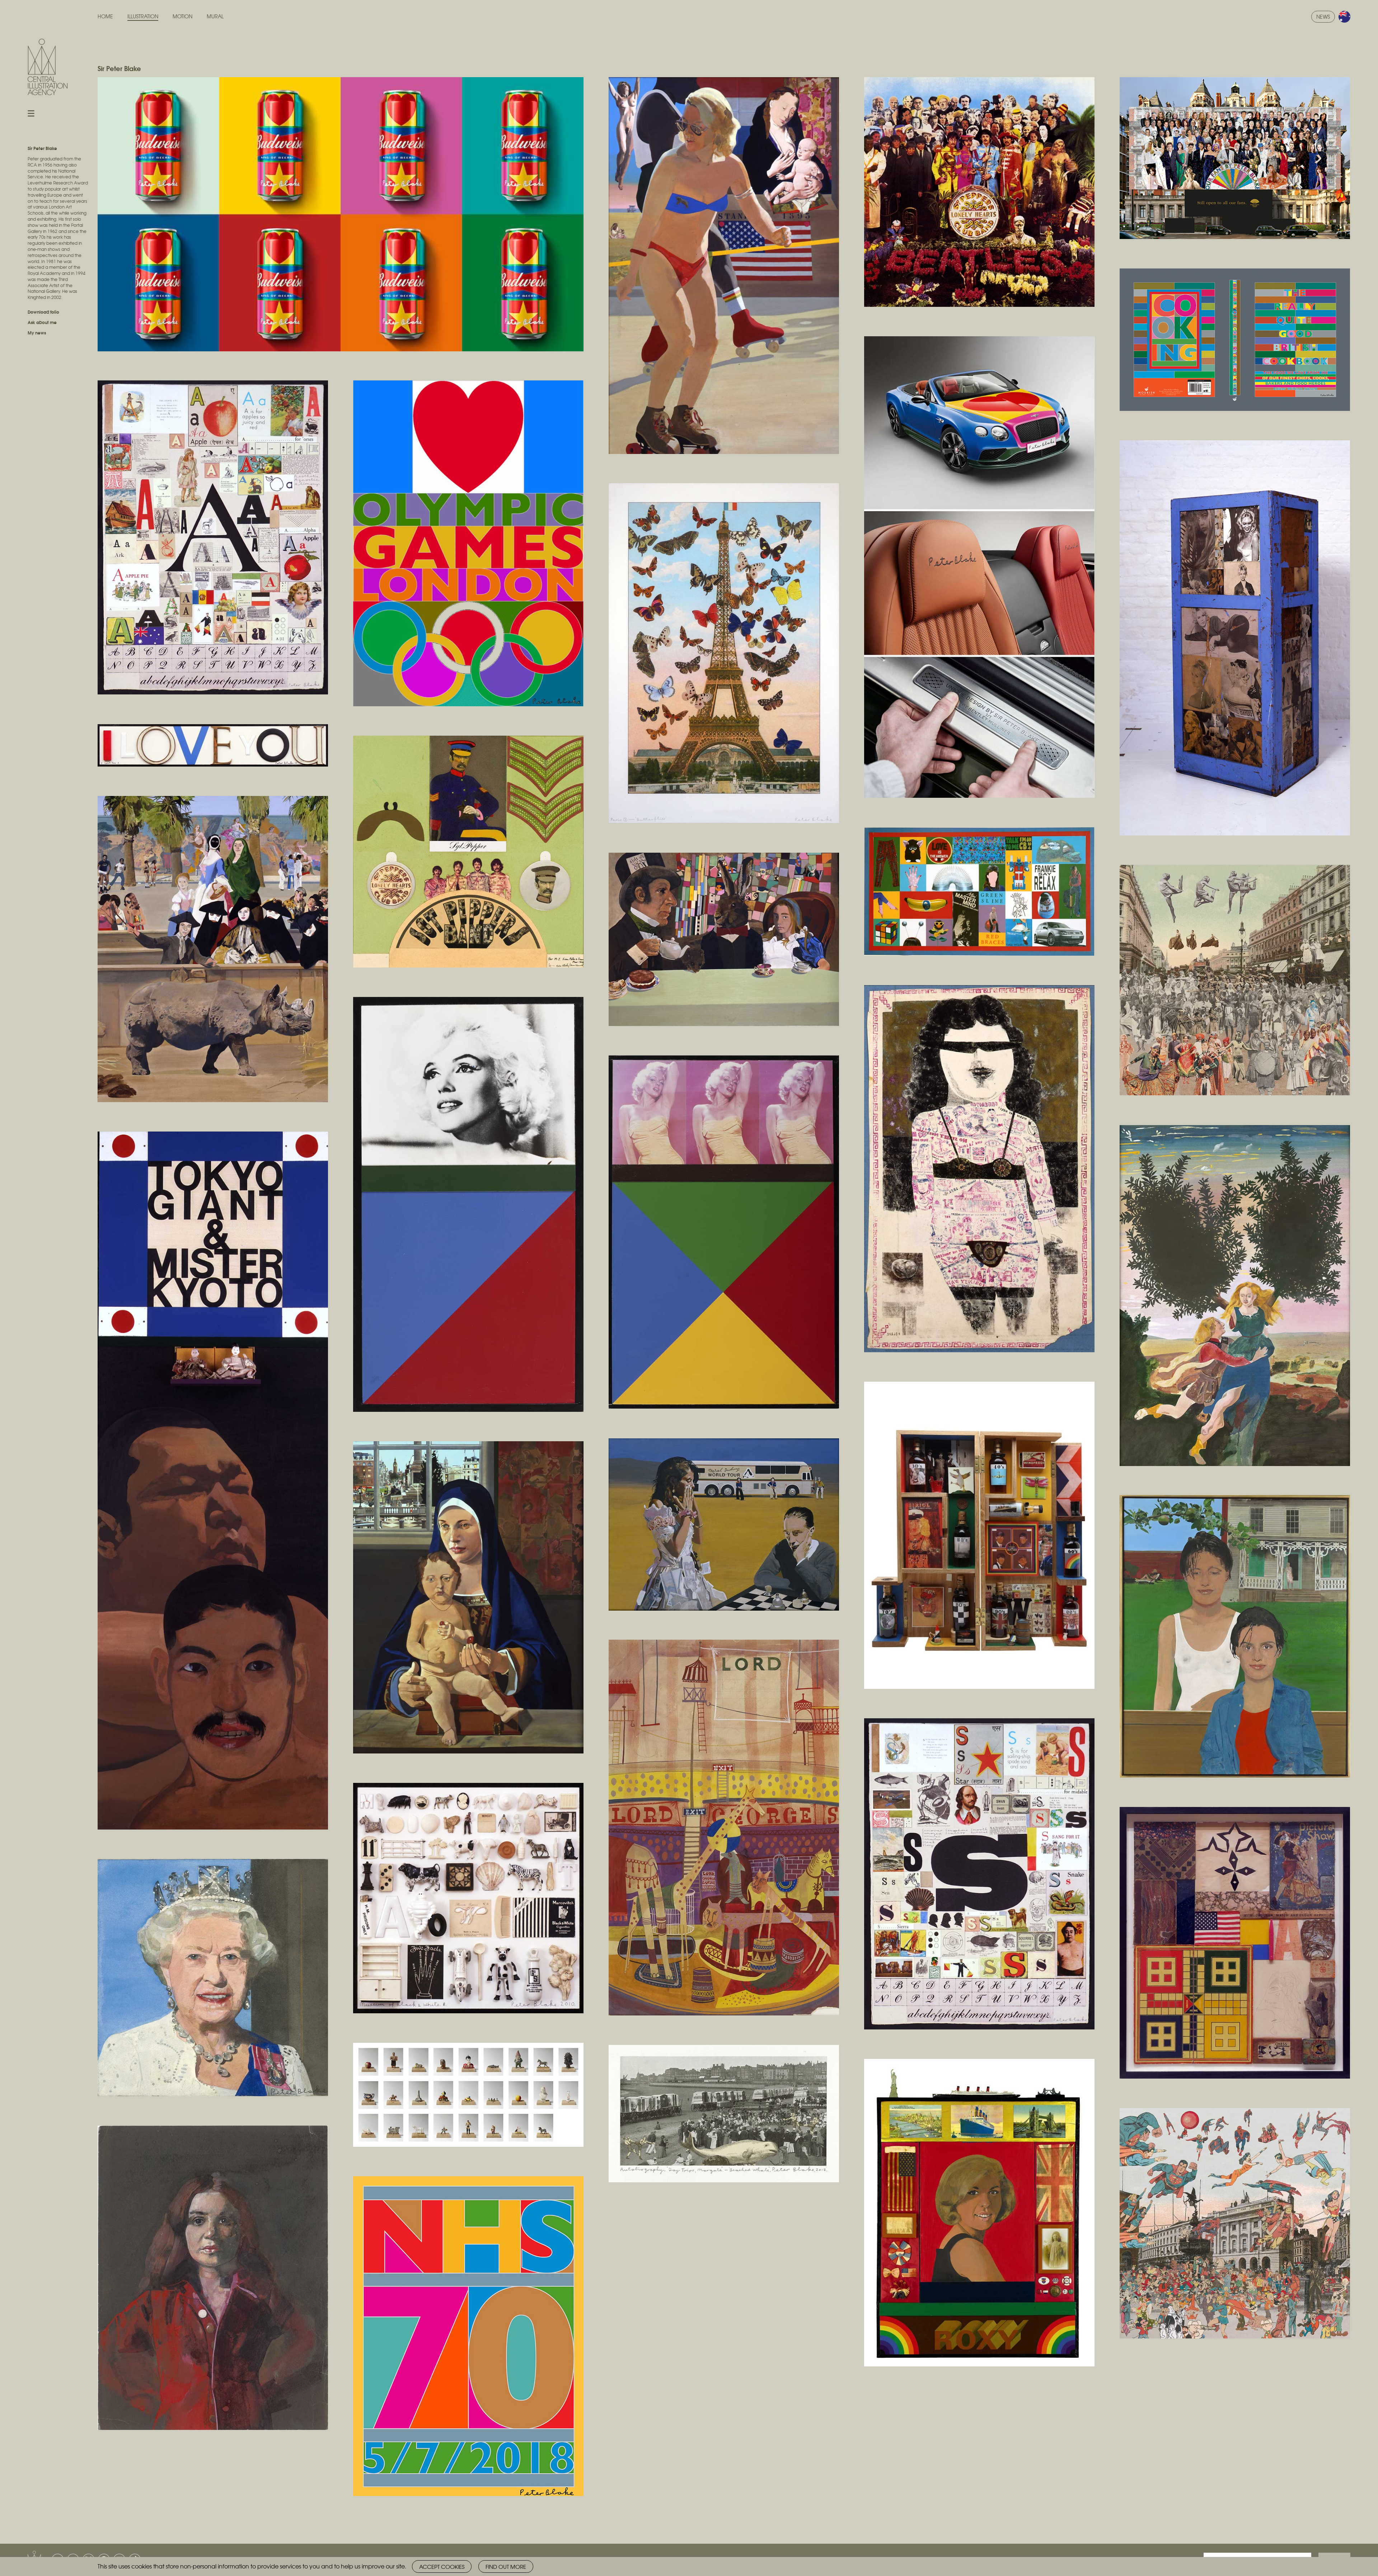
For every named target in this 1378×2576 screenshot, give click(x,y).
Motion (182, 16)
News (1323, 17)
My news (37, 332)
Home (105, 16)
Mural (215, 16)
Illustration (143, 16)
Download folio (43, 312)
